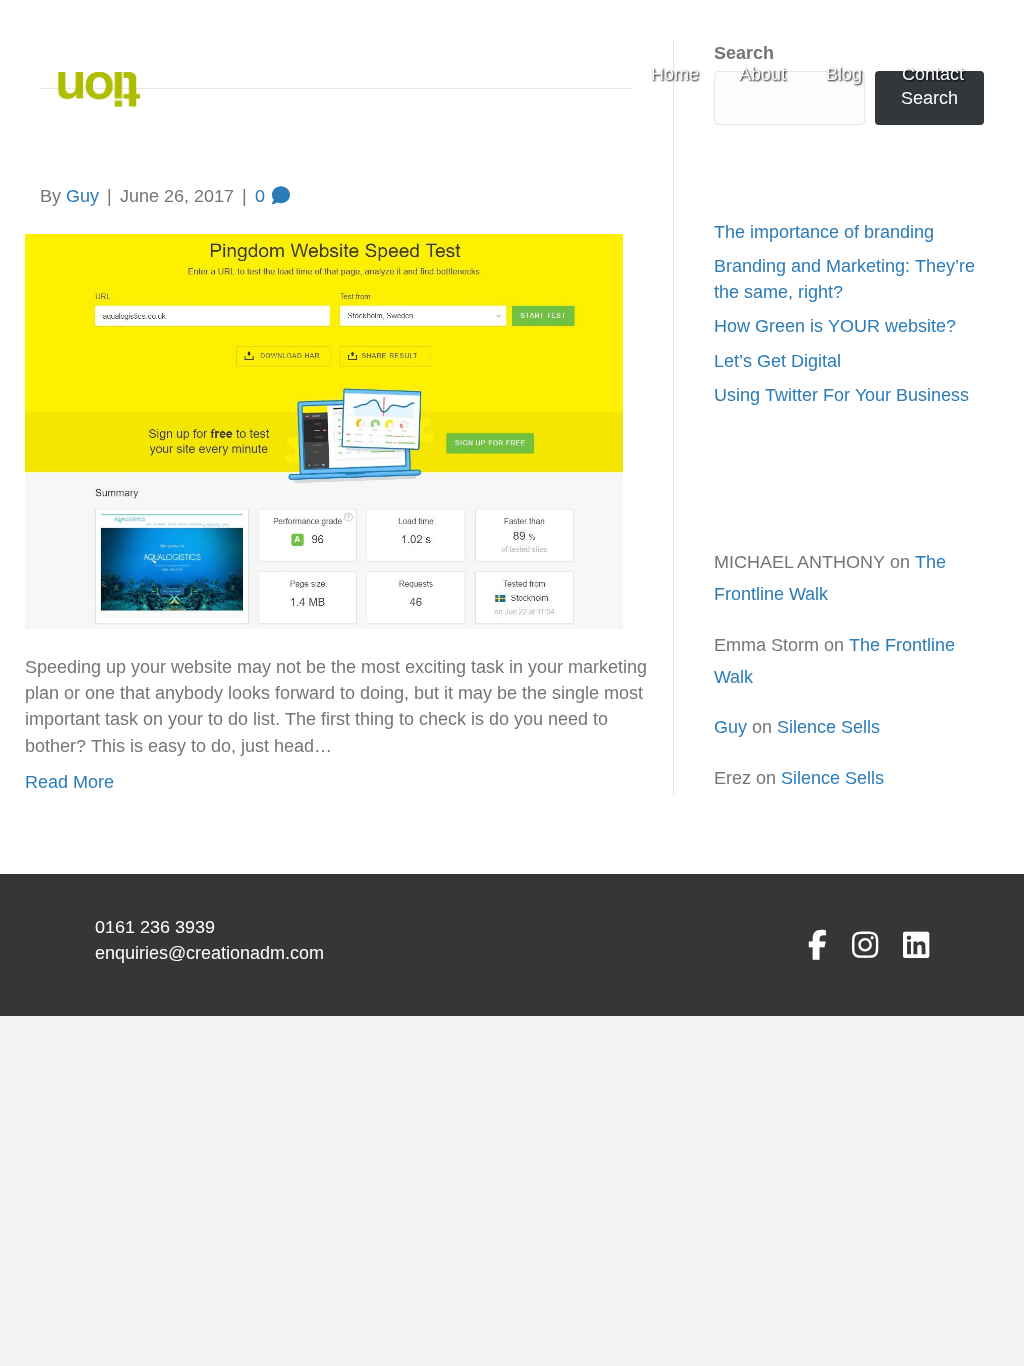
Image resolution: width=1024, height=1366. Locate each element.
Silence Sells (828, 727)
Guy (730, 727)
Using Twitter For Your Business (841, 395)
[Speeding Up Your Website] (324, 430)
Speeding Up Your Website (277, 151)
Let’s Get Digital (777, 361)
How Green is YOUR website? (835, 326)
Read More (69, 782)
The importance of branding (824, 232)
